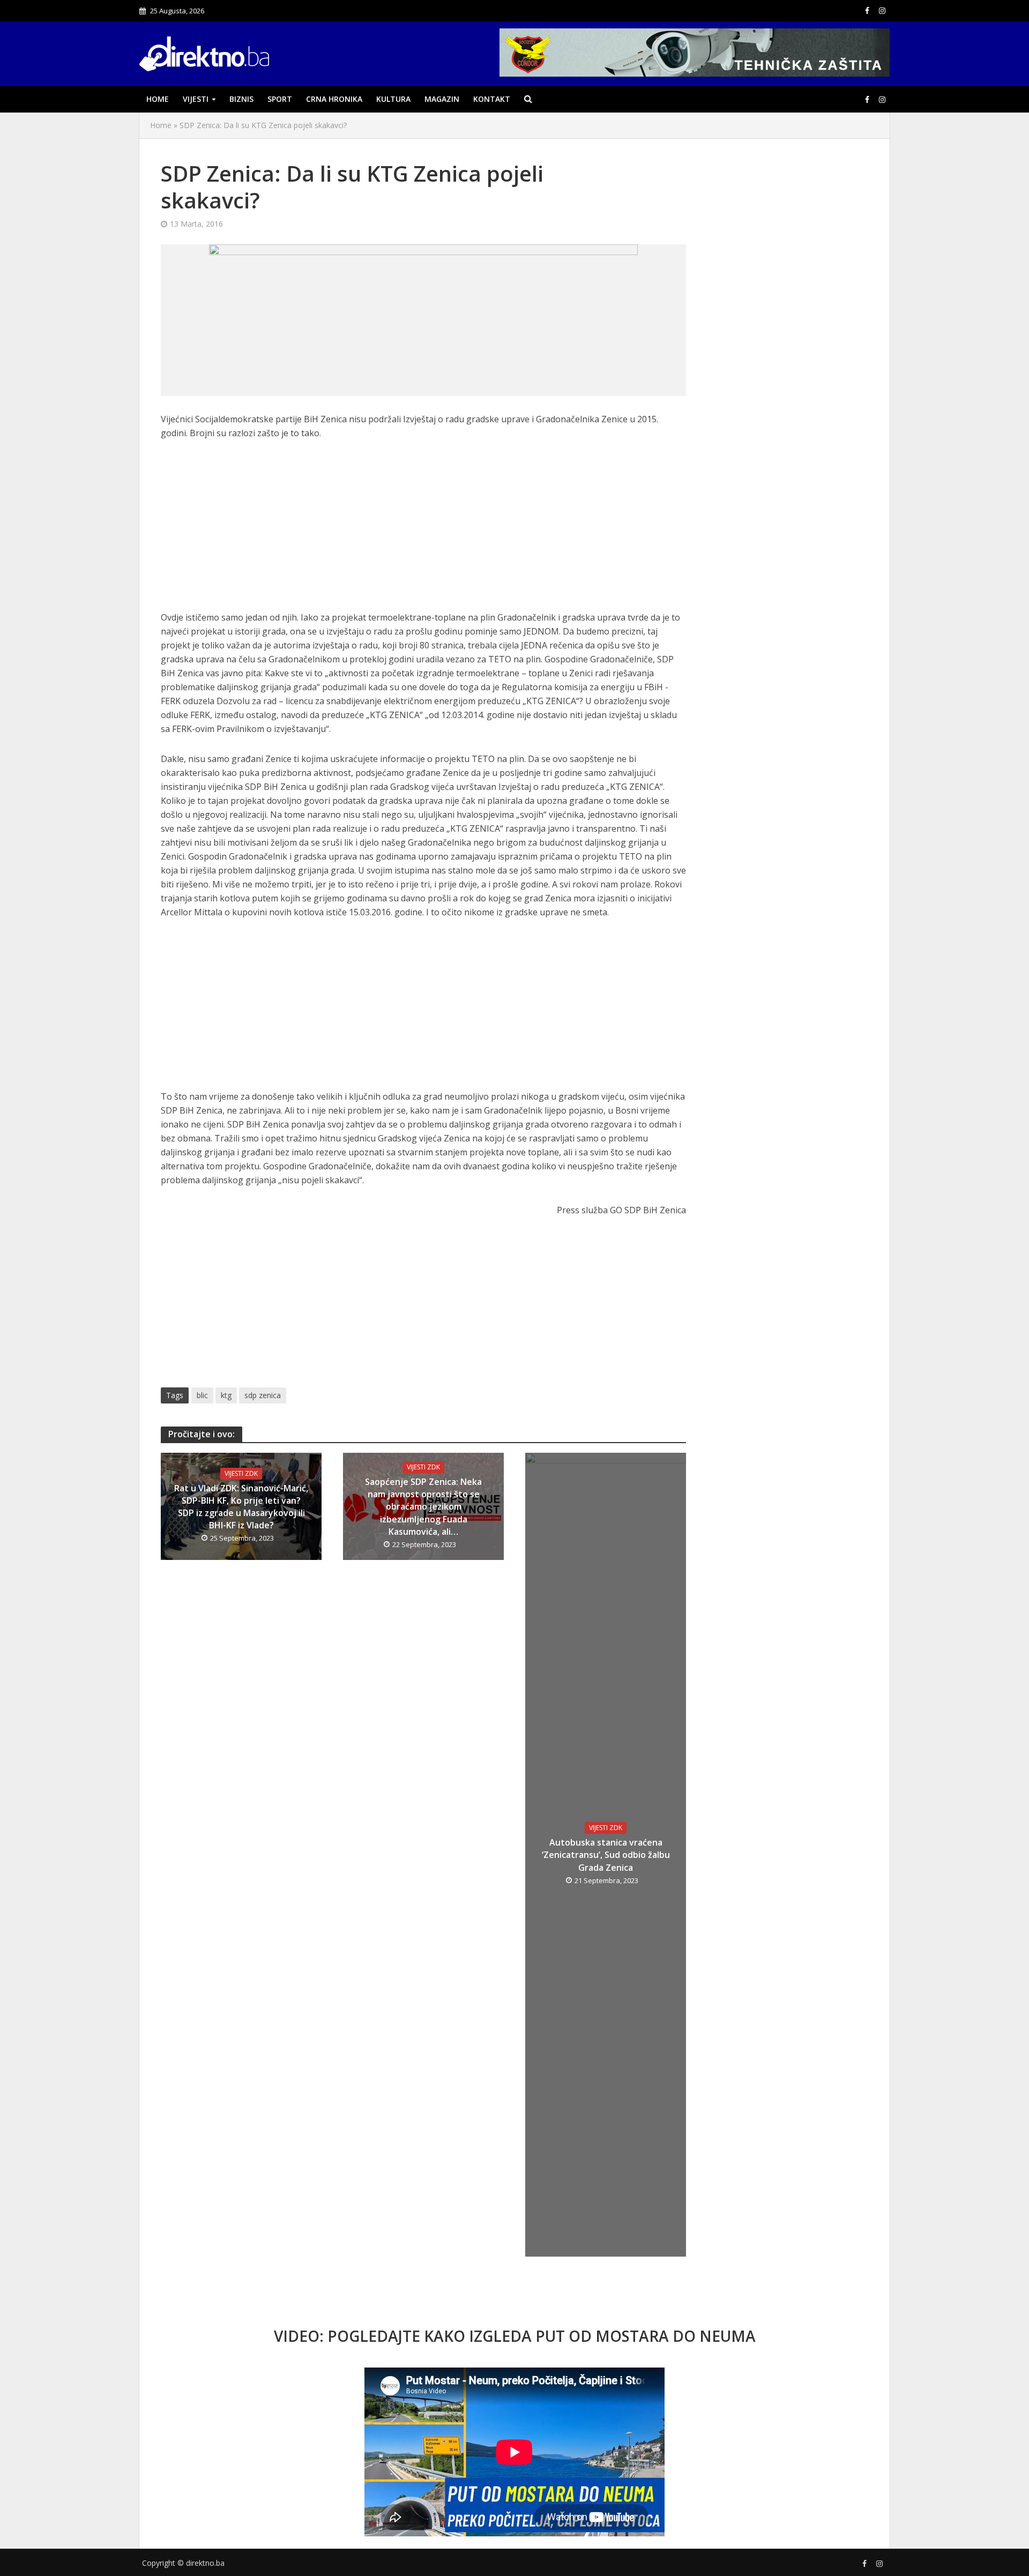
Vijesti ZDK (241, 1473)
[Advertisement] (423, 531)
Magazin (442, 99)
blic (202, 1395)
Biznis (241, 99)
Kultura (393, 99)
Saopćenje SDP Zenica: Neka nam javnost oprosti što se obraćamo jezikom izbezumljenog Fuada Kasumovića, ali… (423, 1506)
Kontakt (492, 99)
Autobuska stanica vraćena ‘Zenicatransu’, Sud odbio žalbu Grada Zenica (606, 1855)
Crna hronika (334, 99)
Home (158, 99)
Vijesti (196, 99)
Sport (280, 99)
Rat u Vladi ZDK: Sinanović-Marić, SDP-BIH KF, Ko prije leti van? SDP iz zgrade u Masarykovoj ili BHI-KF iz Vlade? (241, 1507)
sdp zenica (263, 1395)
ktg (226, 1395)
